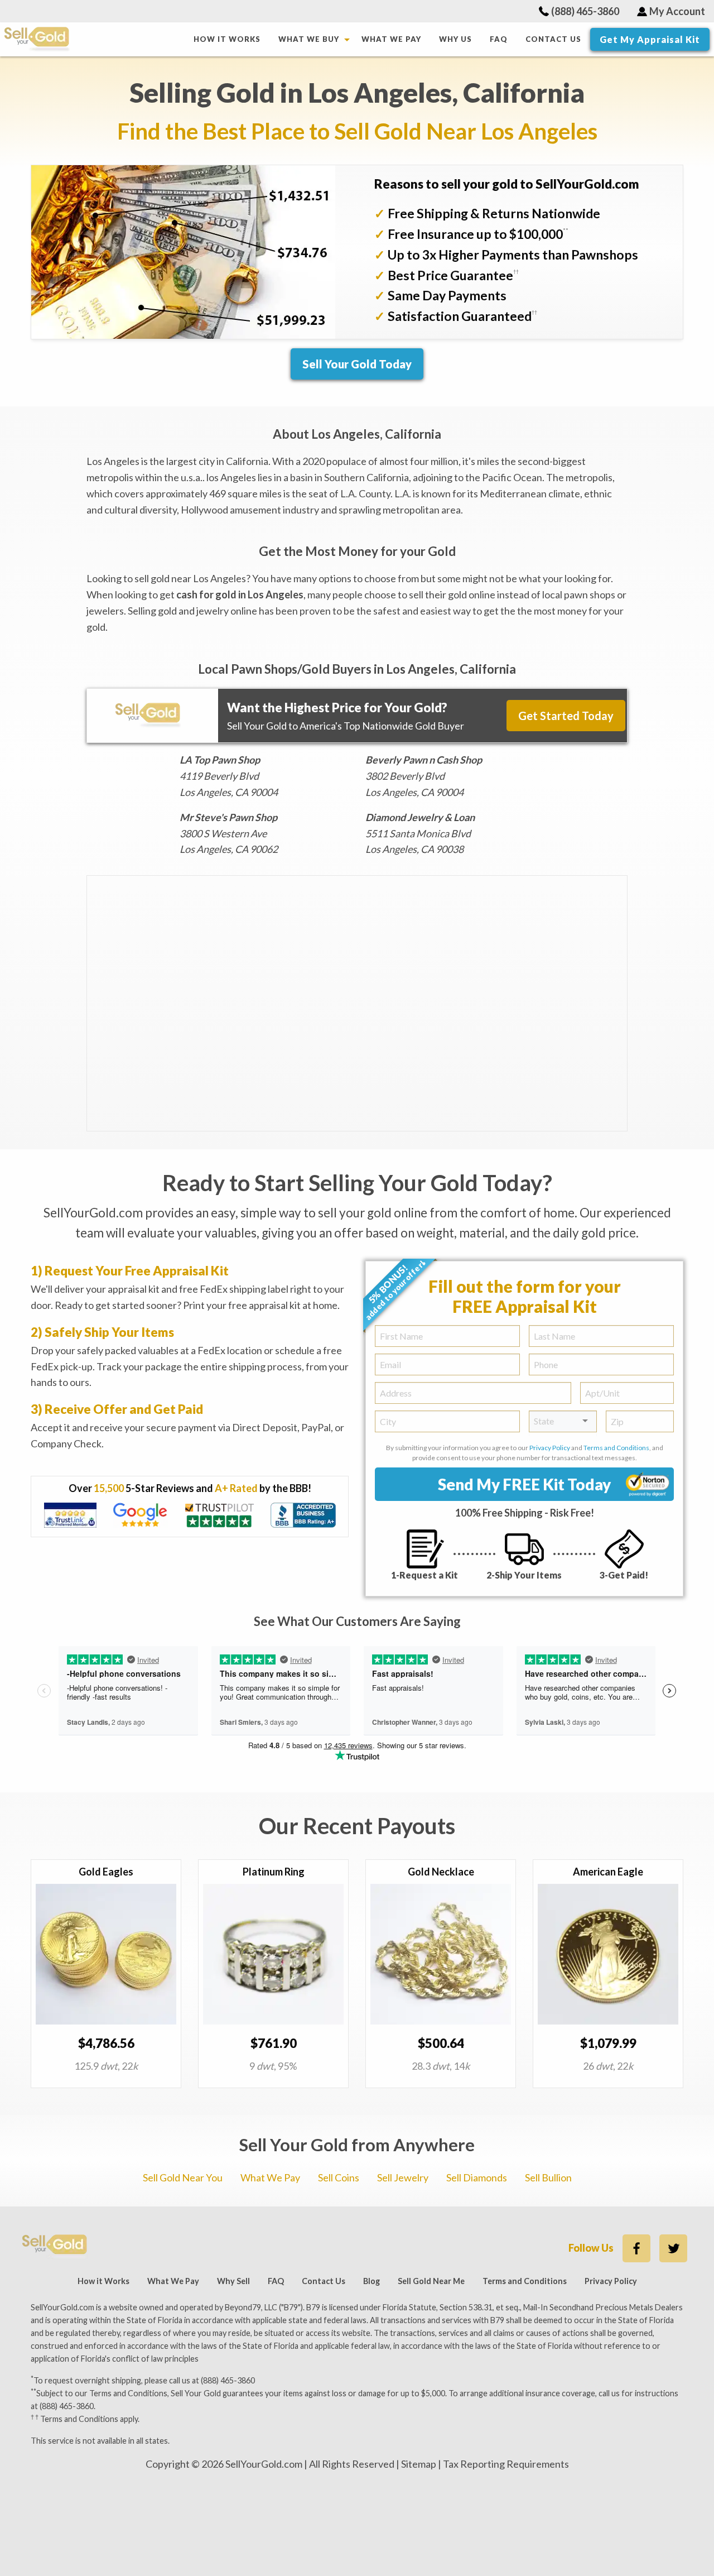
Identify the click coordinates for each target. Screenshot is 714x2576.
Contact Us (553, 39)
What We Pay (391, 39)
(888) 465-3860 (585, 11)
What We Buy (309, 39)
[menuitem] (227, 39)
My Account (677, 11)
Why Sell (233, 2281)
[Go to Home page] (95, 39)
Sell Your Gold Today (357, 364)
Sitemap (419, 2464)
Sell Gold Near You (183, 2177)
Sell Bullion (548, 2177)
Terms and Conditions (616, 1448)
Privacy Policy (550, 1448)
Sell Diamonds (477, 2177)
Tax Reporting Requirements (506, 2464)
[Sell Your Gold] (55, 2246)
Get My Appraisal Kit (650, 39)
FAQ (499, 39)
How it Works (227, 39)
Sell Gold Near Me (431, 2281)
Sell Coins (339, 2177)
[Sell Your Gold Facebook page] (636, 2248)
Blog (372, 2281)
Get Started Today (566, 716)
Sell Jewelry (403, 2177)
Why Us (455, 39)
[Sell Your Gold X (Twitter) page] (673, 2248)
